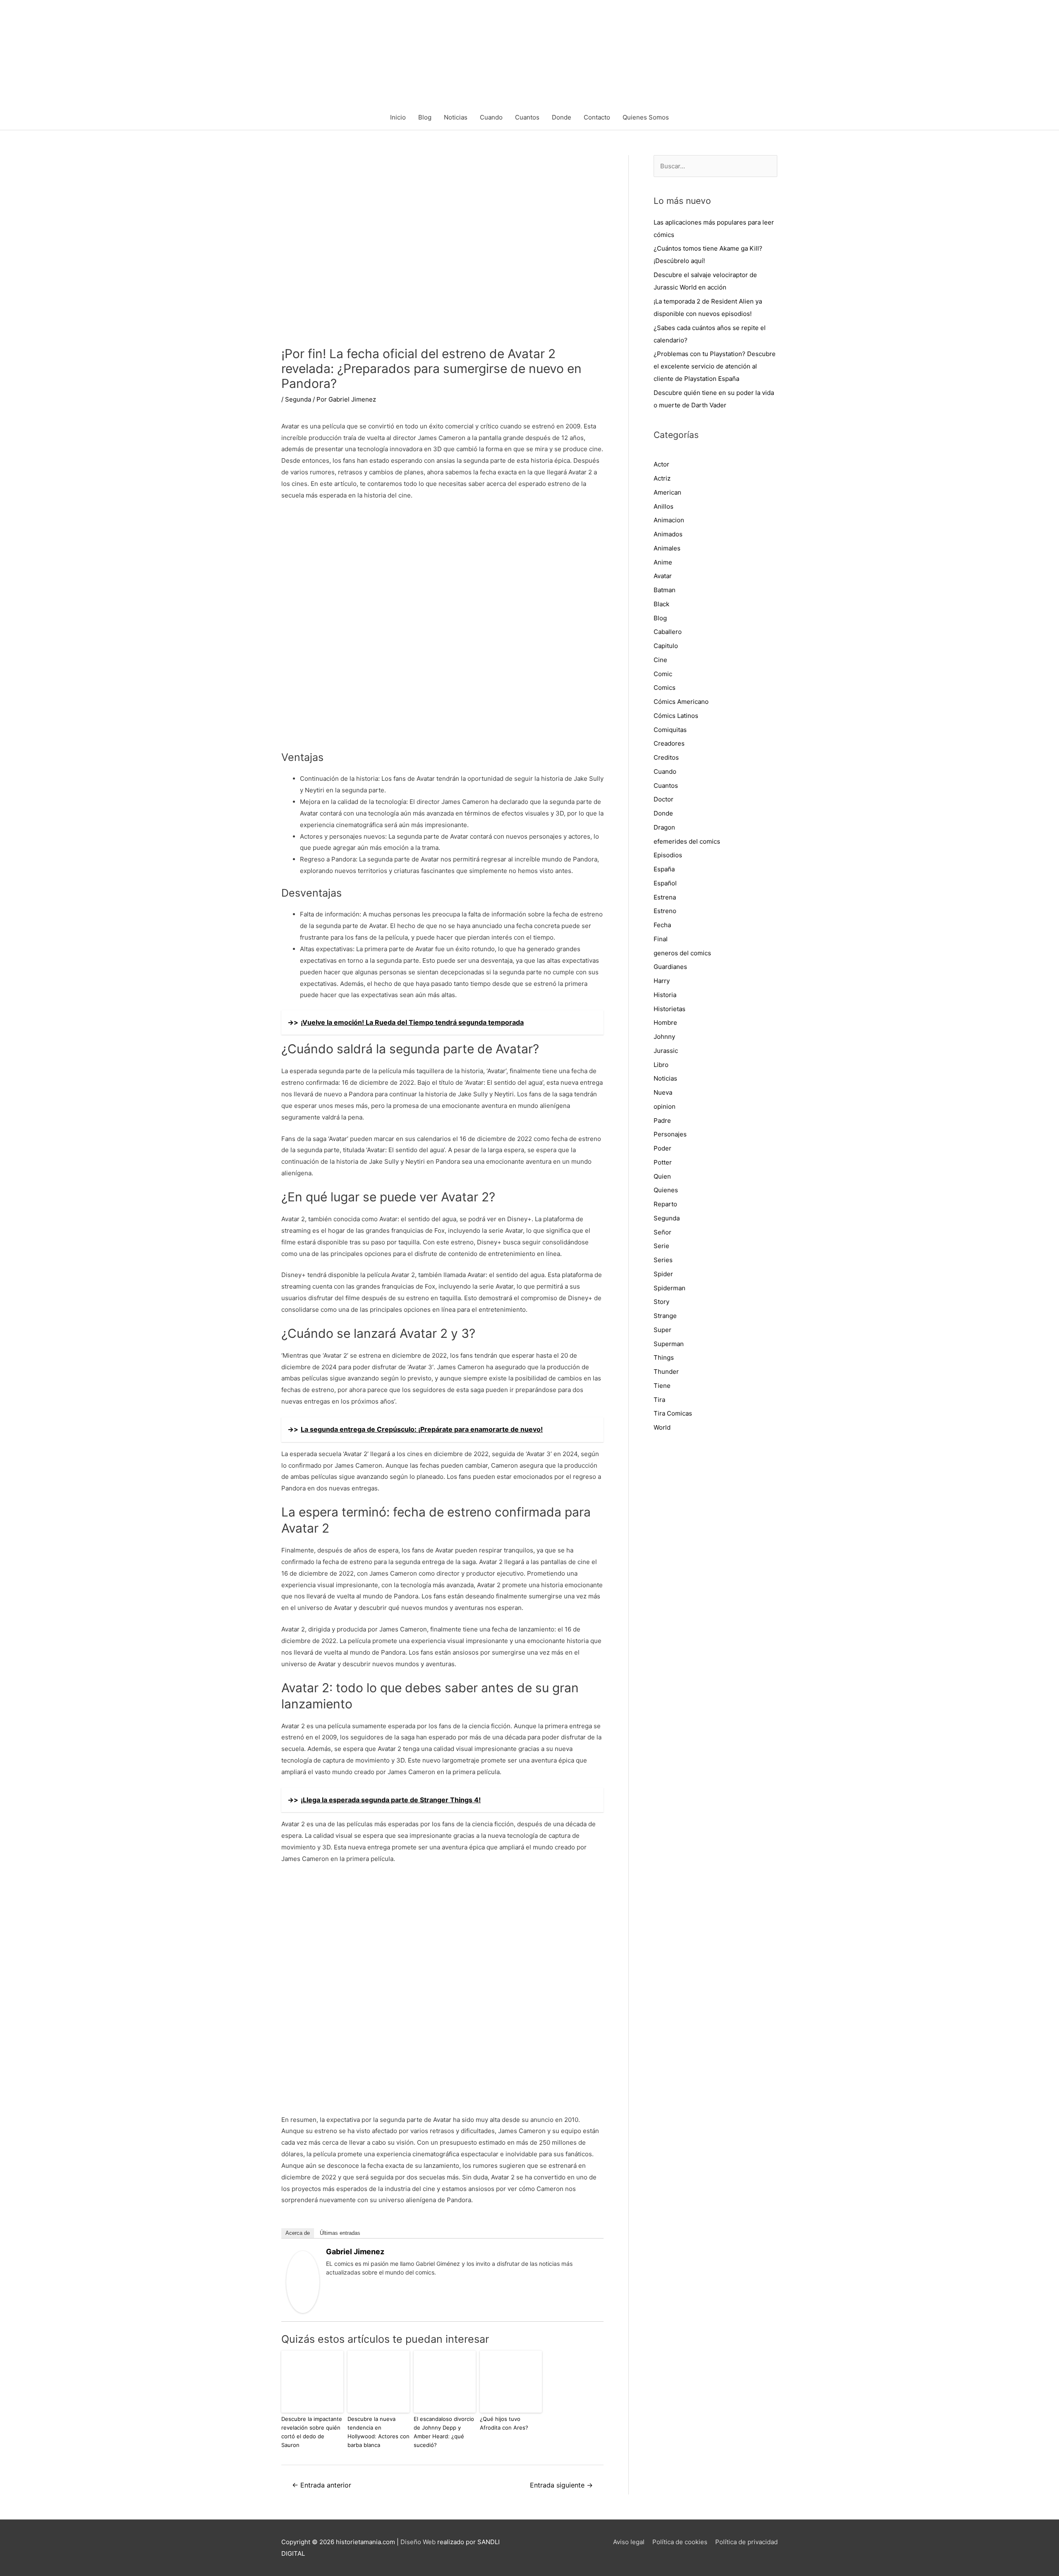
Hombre (665, 1023)
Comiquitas (670, 730)
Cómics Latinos (676, 716)
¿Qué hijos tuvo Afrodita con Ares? (504, 2423)
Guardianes (670, 967)
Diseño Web (418, 2542)
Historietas (670, 1009)
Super (662, 1330)
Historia (665, 995)
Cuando (491, 117)
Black (661, 604)
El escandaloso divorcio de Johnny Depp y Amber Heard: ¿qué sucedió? (444, 2432)
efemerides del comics (687, 841)
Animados (668, 534)
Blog (425, 117)
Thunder (666, 1372)
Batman (665, 590)
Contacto (597, 117)
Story (661, 1302)
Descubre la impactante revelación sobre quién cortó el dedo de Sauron (312, 2432)
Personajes (670, 1134)
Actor (661, 464)
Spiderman (670, 1288)
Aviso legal (629, 2542)
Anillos (664, 506)
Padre (662, 1121)
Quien (662, 1176)
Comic (663, 674)
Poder (662, 1148)
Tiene (662, 1386)
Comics (665, 688)
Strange (665, 1316)
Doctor (664, 799)
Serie (661, 1246)
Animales (667, 548)
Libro (661, 1065)
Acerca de (298, 2233)
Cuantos (527, 117)
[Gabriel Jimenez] (303, 2281)
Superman (669, 1344)
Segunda (298, 399)
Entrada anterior (322, 2485)
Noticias (456, 117)
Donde (562, 117)
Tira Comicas (673, 1413)
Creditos (666, 757)
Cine (660, 660)
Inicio (398, 117)
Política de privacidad (746, 2542)
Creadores (669, 743)
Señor (662, 1232)
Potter (663, 1162)
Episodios (668, 855)
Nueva (663, 1092)
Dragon (664, 827)
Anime (663, 562)
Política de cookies (680, 2542)
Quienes (666, 1190)
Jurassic (666, 1051)
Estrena (665, 897)
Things (664, 1357)
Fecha (662, 925)
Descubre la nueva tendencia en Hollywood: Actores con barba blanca (379, 2432)
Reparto (665, 1204)
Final (661, 939)
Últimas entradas (340, 2233)
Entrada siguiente (561, 2485)
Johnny (664, 1037)
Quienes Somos (646, 117)
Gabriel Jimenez (355, 2252)
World (662, 1427)
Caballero (668, 632)
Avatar (663, 576)
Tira (659, 1400)
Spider (663, 1274)
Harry (662, 981)
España (664, 869)
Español (665, 883)
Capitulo (666, 646)
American (667, 492)
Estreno (665, 911)
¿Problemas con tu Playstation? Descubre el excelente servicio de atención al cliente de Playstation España (715, 366)
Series (663, 1260)
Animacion (669, 520)
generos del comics (682, 953)
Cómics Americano (681, 702)
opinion (665, 1106)
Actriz (662, 478)
